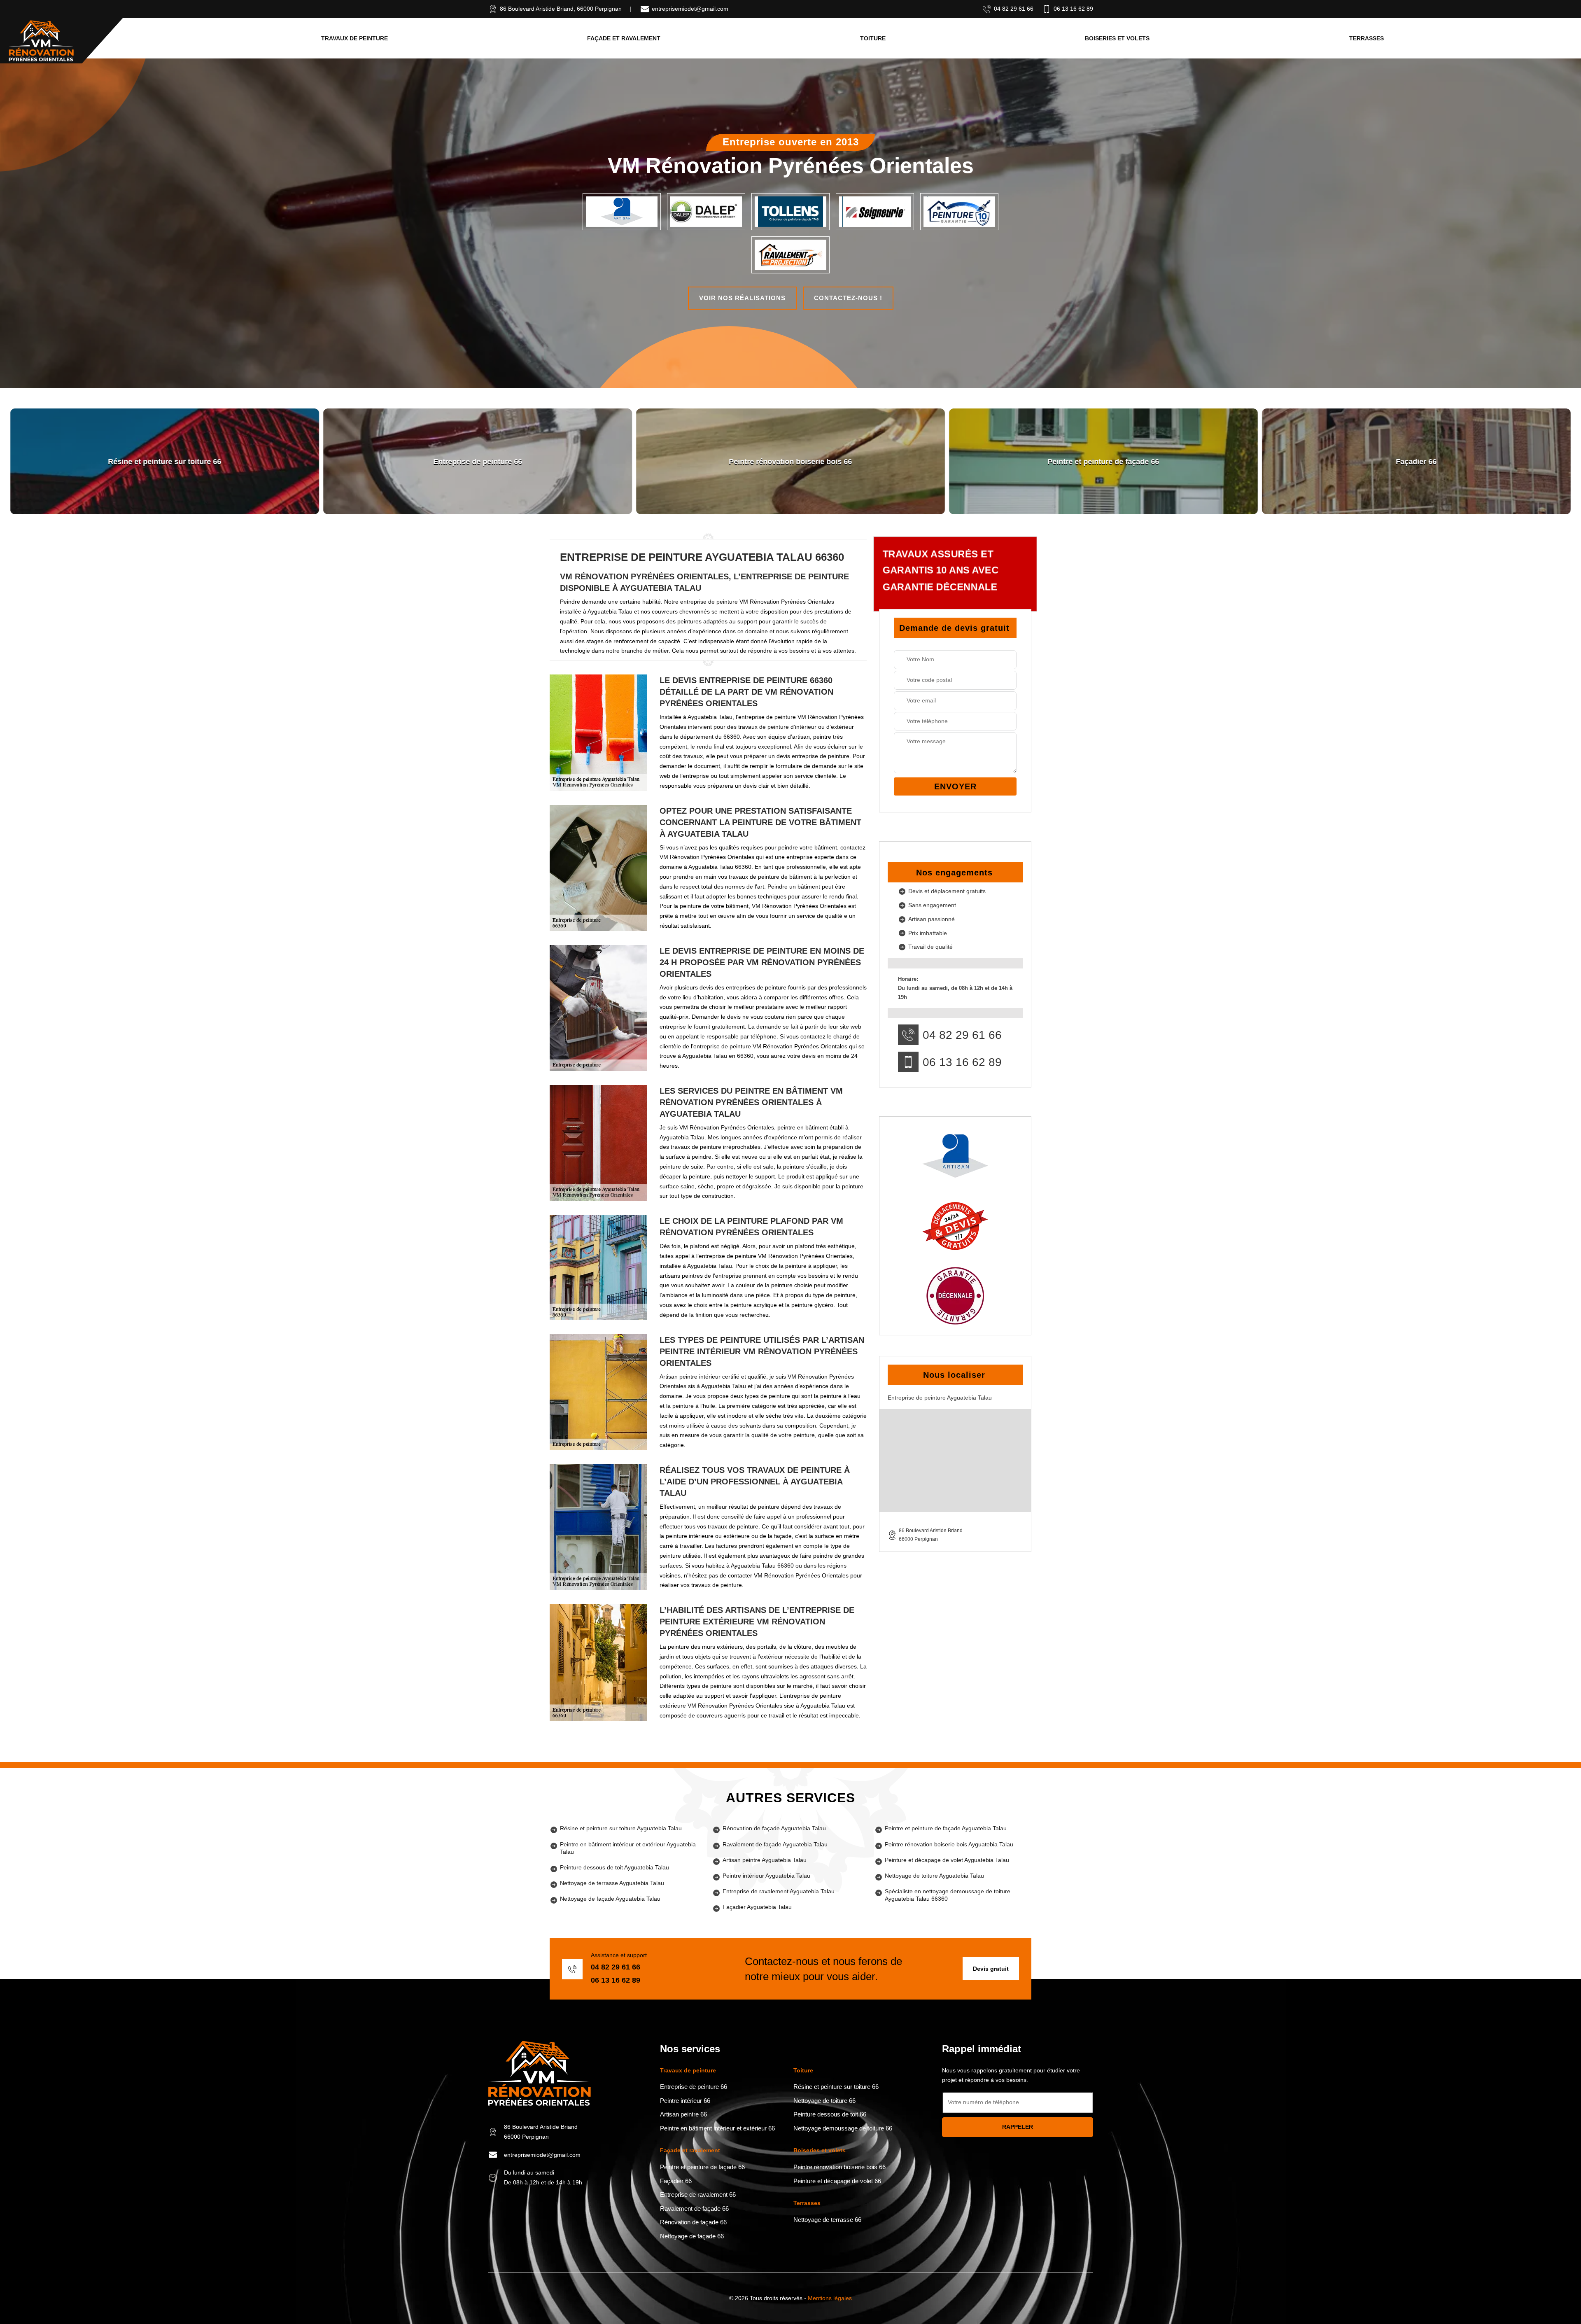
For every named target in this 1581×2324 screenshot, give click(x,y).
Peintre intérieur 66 (685, 2101)
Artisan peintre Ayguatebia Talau (765, 1860)
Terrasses (1366, 38)
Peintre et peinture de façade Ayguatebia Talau (946, 1828)
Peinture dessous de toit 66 (830, 2114)
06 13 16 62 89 (1073, 9)
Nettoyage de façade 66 (692, 2236)
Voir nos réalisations (742, 298)
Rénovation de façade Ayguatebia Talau (774, 1828)
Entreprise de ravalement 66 (698, 2194)
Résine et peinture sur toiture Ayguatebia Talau (621, 1828)
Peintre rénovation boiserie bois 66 (839, 2167)
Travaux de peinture (354, 38)
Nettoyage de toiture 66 (824, 2101)
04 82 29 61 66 (1014, 9)
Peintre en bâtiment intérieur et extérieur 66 (717, 2128)
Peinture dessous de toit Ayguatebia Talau (614, 1867)
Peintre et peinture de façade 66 (702, 2167)
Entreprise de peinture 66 (694, 2087)
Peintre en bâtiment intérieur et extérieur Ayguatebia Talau (628, 1848)
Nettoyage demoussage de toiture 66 (843, 2128)
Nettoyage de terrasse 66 (827, 2220)
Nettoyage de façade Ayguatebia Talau (610, 1899)
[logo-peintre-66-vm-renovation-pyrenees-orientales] (41, 41)
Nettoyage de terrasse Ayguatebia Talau (612, 1883)
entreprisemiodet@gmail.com (690, 9)
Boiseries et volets (1117, 38)
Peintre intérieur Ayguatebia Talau (766, 1876)
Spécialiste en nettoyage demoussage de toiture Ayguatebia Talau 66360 (948, 1895)
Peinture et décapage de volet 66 (837, 2181)
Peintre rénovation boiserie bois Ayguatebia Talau (949, 1844)
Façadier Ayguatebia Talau (757, 1907)
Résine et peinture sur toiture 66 (836, 2087)
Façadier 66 (676, 2181)
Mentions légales (830, 2298)
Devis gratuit (991, 1969)
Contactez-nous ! (848, 298)
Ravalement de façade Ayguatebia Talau (775, 1844)
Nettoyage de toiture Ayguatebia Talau (934, 1876)
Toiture (873, 38)
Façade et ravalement (624, 38)
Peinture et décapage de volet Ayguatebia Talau (947, 1860)
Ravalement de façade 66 (694, 2208)
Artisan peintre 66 (683, 2114)
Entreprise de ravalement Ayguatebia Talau (779, 1891)
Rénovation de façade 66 (693, 2222)
